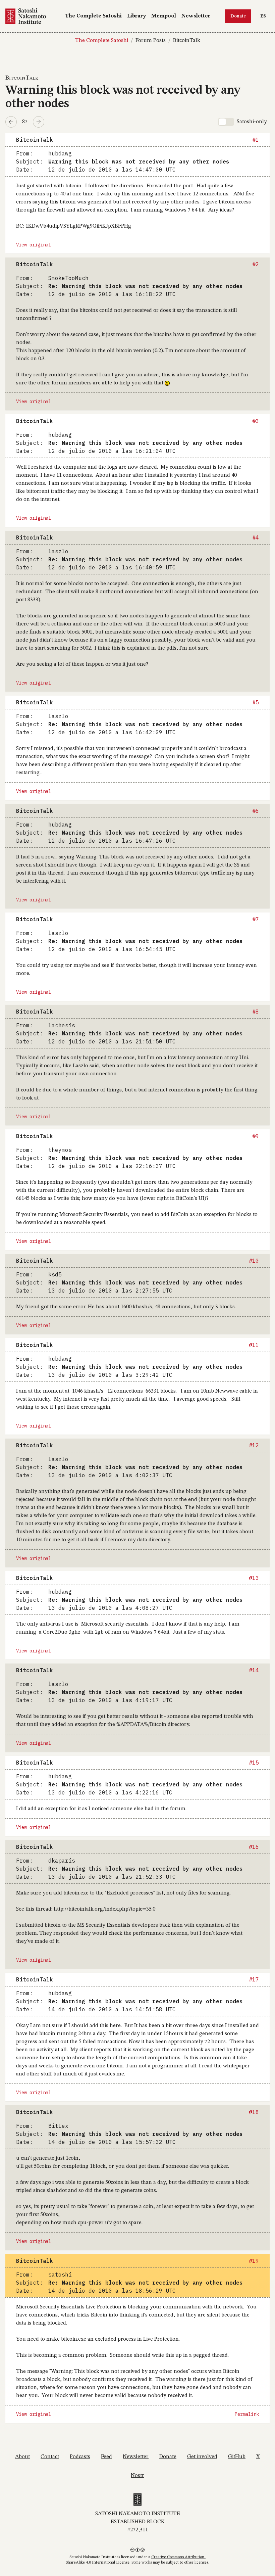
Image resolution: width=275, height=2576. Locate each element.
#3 (256, 421)
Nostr (137, 2476)
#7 (256, 919)
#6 (256, 811)
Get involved (202, 2457)
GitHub (237, 2457)
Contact (50, 2457)
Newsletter (196, 16)
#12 (254, 1445)
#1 (256, 140)
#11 (254, 1345)
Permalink (247, 2414)
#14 (254, 1670)
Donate (238, 16)
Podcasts (80, 2457)
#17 (254, 1979)
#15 (254, 1763)
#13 (254, 1578)
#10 (254, 1261)
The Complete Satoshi (93, 16)
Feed (106, 2457)
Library (136, 16)
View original (34, 245)
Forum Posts (151, 41)
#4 (256, 537)
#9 (256, 1136)
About (22, 2457)
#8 (256, 1012)
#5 (256, 702)
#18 (254, 2112)
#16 (254, 1847)
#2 (256, 264)
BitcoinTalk (187, 41)
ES (265, 16)
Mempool (164, 16)
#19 (254, 2261)
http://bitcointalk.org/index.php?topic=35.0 (104, 1909)
